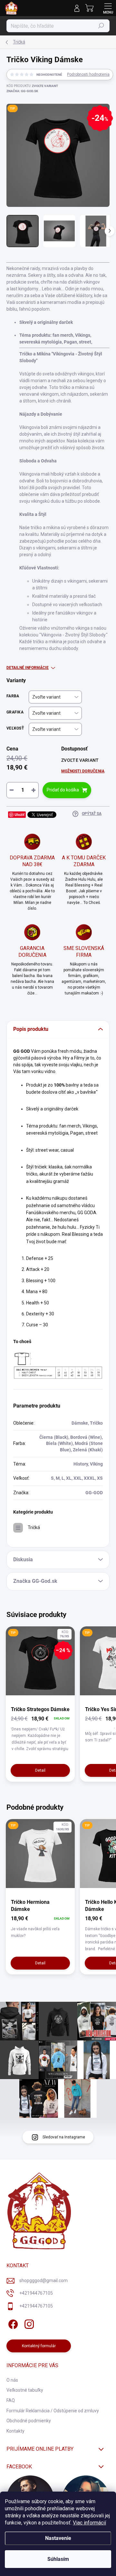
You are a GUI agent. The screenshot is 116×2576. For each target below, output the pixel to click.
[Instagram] (28, 2323)
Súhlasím (58, 2559)
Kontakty (15, 2431)
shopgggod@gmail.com (43, 2281)
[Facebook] (12, 2323)
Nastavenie (58, 2538)
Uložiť (19, 814)
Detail (40, 1770)
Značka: (22, 91)
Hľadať (101, 26)
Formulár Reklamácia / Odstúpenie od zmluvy (53, 2411)
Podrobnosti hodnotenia (88, 74)
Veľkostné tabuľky (25, 2390)
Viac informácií (89, 2523)
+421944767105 (36, 2293)
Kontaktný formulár (39, 2346)
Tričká (34, 1527)
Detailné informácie (28, 668)
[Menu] (108, 8)
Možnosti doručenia (83, 771)
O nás (12, 2380)
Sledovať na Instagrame (64, 2137)
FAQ (11, 2400)
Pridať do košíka (63, 790)
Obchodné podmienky (29, 2421)
